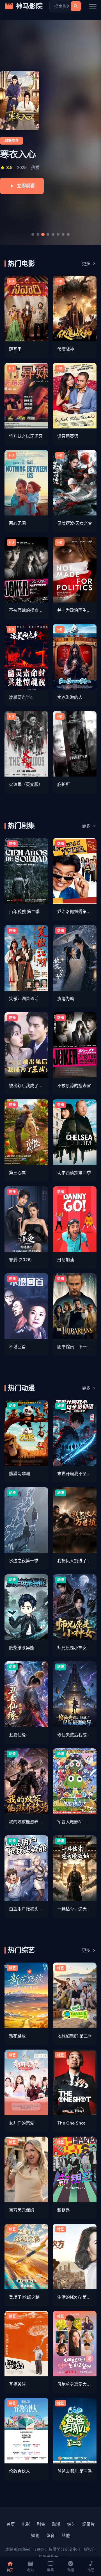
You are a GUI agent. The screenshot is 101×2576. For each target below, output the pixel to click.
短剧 (35, 2535)
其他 (66, 2535)
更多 (86, 263)
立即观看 (26, 186)
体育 (50, 2535)
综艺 (71, 2524)
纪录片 (89, 2524)
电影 (26, 2524)
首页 (11, 2524)
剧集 (41, 2524)
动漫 (56, 2524)
